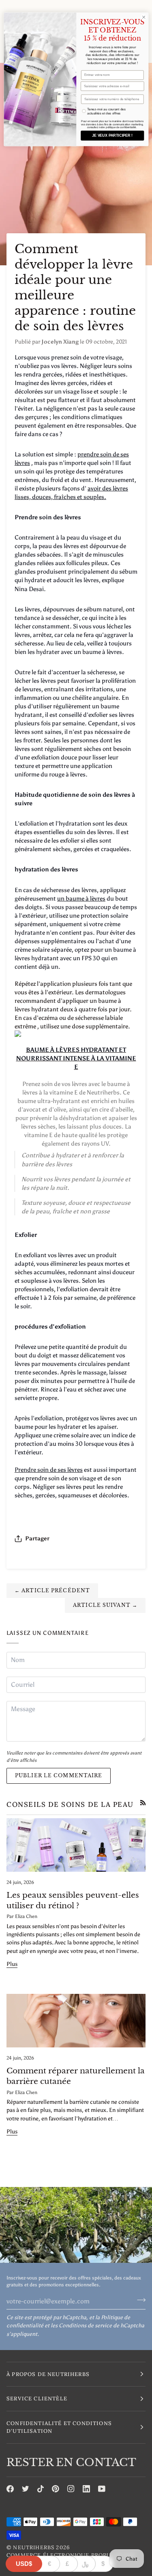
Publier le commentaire (59, 1775)
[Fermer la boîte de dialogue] (143, 17)
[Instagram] (71, 2489)
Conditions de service (85, 2325)
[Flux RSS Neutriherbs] (143, 1803)
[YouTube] (102, 2489)
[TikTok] (41, 2489)
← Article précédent (52, 1590)
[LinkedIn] (86, 2489)
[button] (76, 2374)
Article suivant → (105, 1605)
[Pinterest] (56, 2489)
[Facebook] (10, 2489)
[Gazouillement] (26, 2489)
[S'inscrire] (139, 2300)
